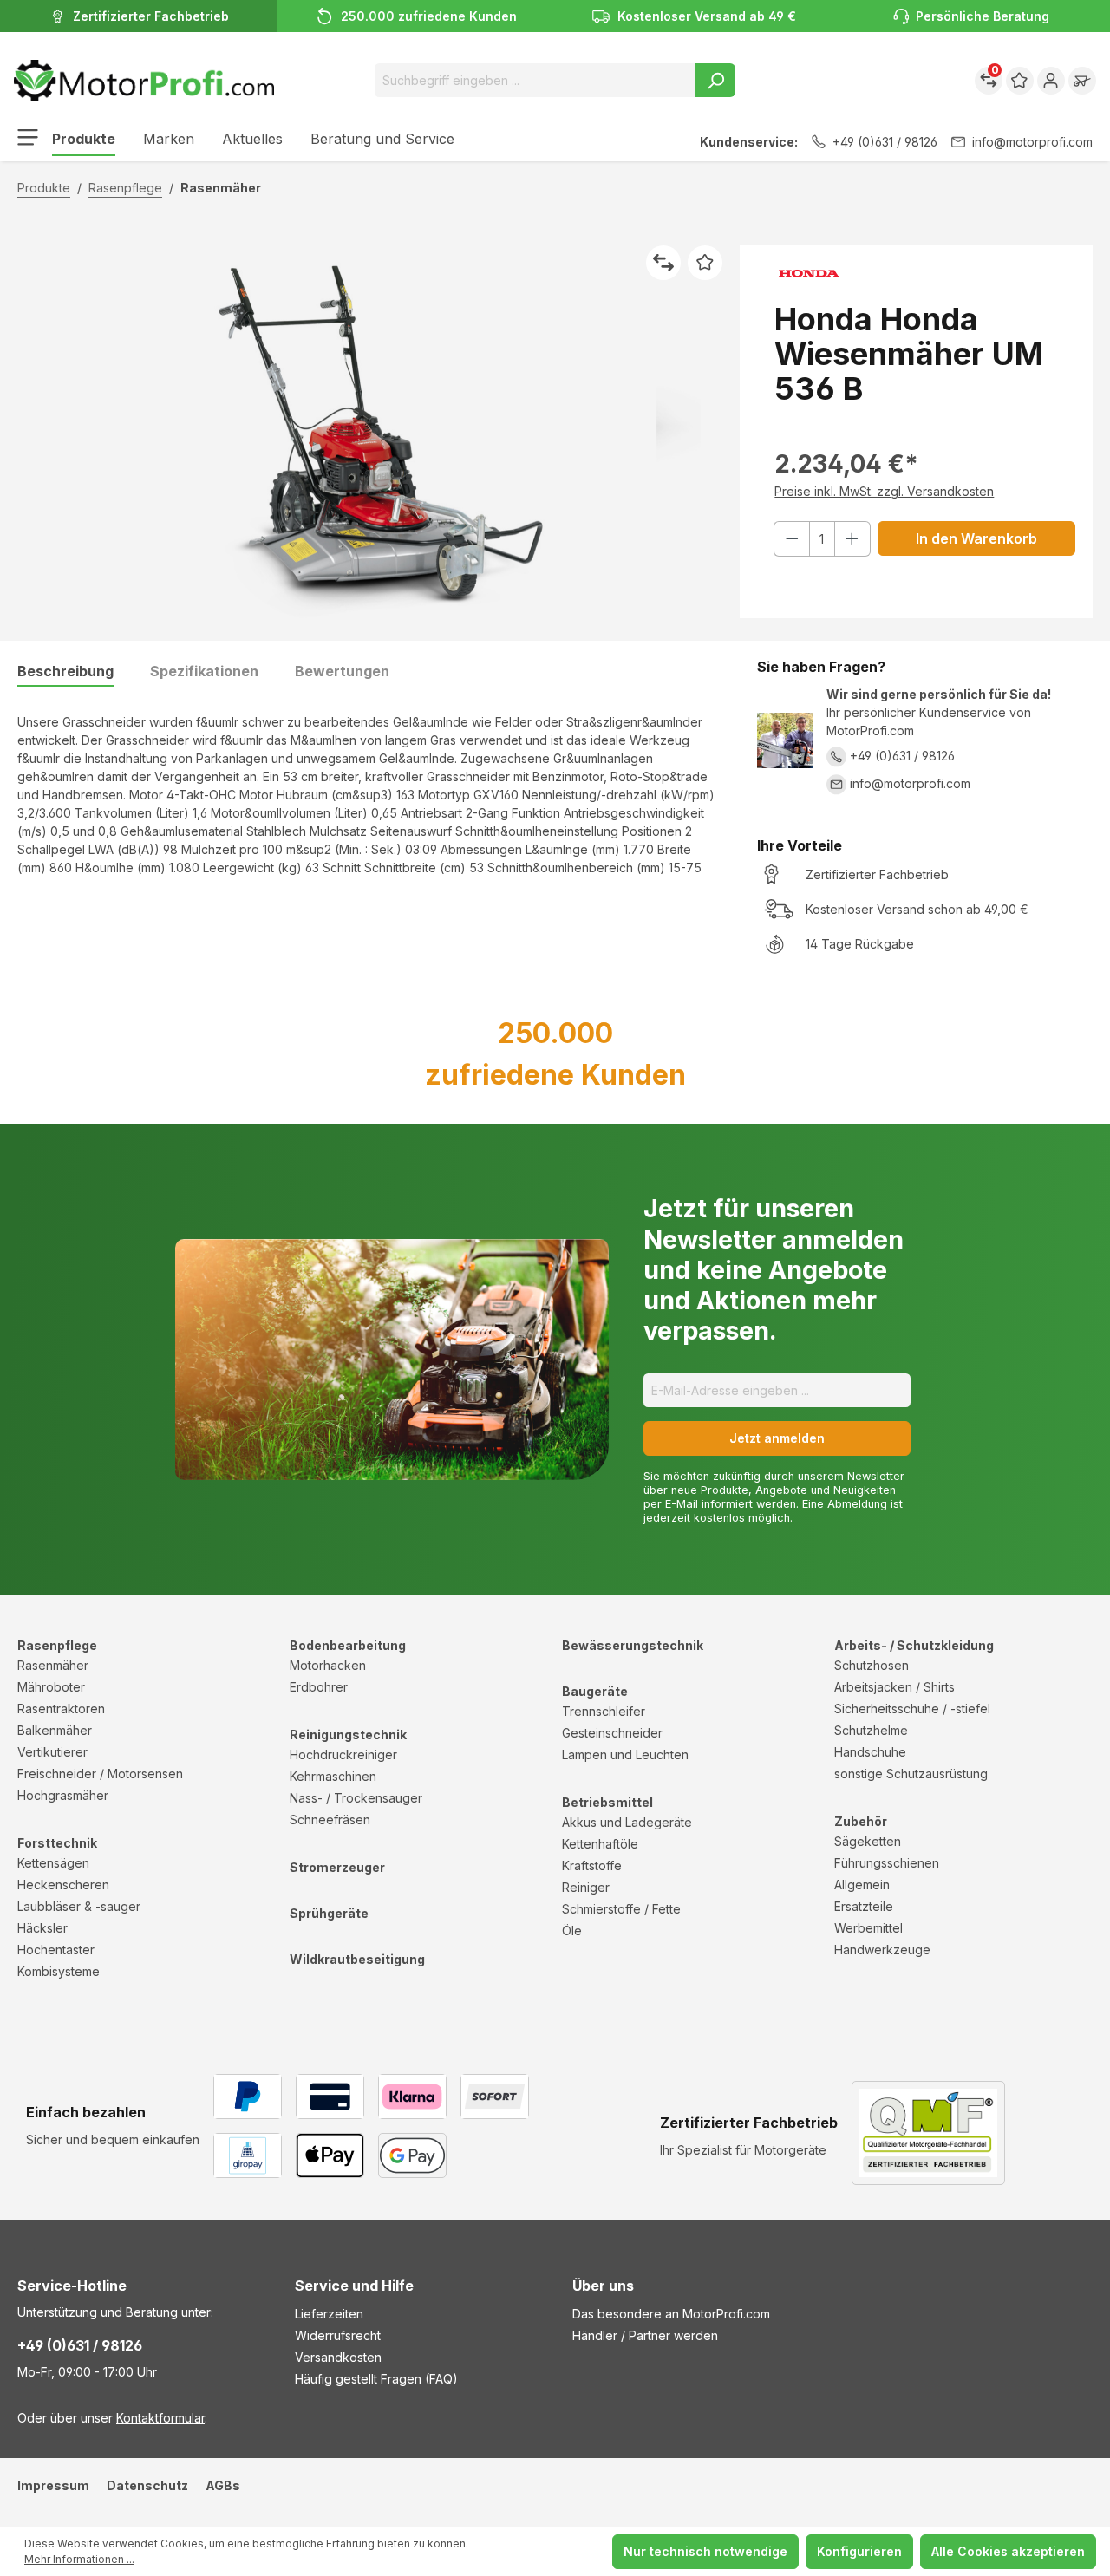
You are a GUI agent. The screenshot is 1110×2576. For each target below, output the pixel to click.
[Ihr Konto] (1051, 81)
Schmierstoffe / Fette (621, 1909)
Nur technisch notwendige (705, 2551)
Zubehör (861, 1821)
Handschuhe (870, 1752)
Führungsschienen (887, 1863)
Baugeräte (595, 1691)
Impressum (53, 2485)
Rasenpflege (57, 1645)
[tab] (65, 672)
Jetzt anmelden (777, 1438)
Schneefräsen (330, 1820)
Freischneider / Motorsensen (100, 1774)
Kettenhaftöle (600, 1844)
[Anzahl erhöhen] (852, 539)
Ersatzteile (864, 1906)
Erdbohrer (319, 1687)
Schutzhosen (872, 1665)
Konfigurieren (859, 2551)
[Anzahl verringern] (792, 539)
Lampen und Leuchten (625, 1754)
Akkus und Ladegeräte (627, 1822)
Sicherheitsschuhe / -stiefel (912, 1709)
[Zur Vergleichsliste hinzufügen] (663, 263)
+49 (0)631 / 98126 (885, 142)
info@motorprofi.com (1032, 142)
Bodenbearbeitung (348, 1645)
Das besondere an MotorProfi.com (671, 2314)
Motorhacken (328, 1665)
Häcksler (42, 1928)
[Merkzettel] (1020, 81)
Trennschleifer (604, 1711)
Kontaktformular (160, 2418)
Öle (572, 1930)
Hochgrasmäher (63, 1795)
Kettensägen (53, 1863)
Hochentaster (56, 1950)
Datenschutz (147, 2485)
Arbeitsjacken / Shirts (895, 1687)
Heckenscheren (63, 1885)
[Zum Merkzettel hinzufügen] (705, 263)
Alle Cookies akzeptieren (1008, 2551)
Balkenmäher (55, 1730)
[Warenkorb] (1082, 81)
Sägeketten (868, 1841)
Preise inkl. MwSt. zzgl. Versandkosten (884, 491)
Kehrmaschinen (333, 1776)
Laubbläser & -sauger (79, 1906)
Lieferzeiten (329, 2314)
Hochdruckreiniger (343, 1754)
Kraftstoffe (592, 1865)
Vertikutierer (52, 1752)
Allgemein (862, 1885)
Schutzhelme (871, 1730)
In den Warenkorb (976, 538)
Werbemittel (868, 1928)
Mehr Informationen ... (79, 2559)
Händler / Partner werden (645, 2335)
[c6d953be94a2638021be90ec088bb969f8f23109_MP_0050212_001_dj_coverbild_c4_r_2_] (369, 432)
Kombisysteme (59, 1971)
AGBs (223, 2485)
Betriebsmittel (607, 1802)
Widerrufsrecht (338, 2335)
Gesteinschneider (612, 1733)
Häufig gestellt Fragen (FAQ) (376, 2379)
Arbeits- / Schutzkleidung (914, 1645)
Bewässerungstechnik (633, 1645)
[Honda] (925, 274)
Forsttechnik (57, 1843)
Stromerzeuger (337, 1867)
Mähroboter (51, 1687)
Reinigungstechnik (348, 1735)
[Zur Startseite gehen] (144, 81)
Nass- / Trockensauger (356, 1798)
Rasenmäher (53, 1665)
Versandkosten (338, 2357)
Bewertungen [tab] (342, 671)
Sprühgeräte (329, 1913)
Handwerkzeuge (882, 1950)
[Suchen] (715, 80)
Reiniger (586, 1887)
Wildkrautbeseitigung (357, 1959)
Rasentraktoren (61, 1709)
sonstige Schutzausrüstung (911, 1774)
